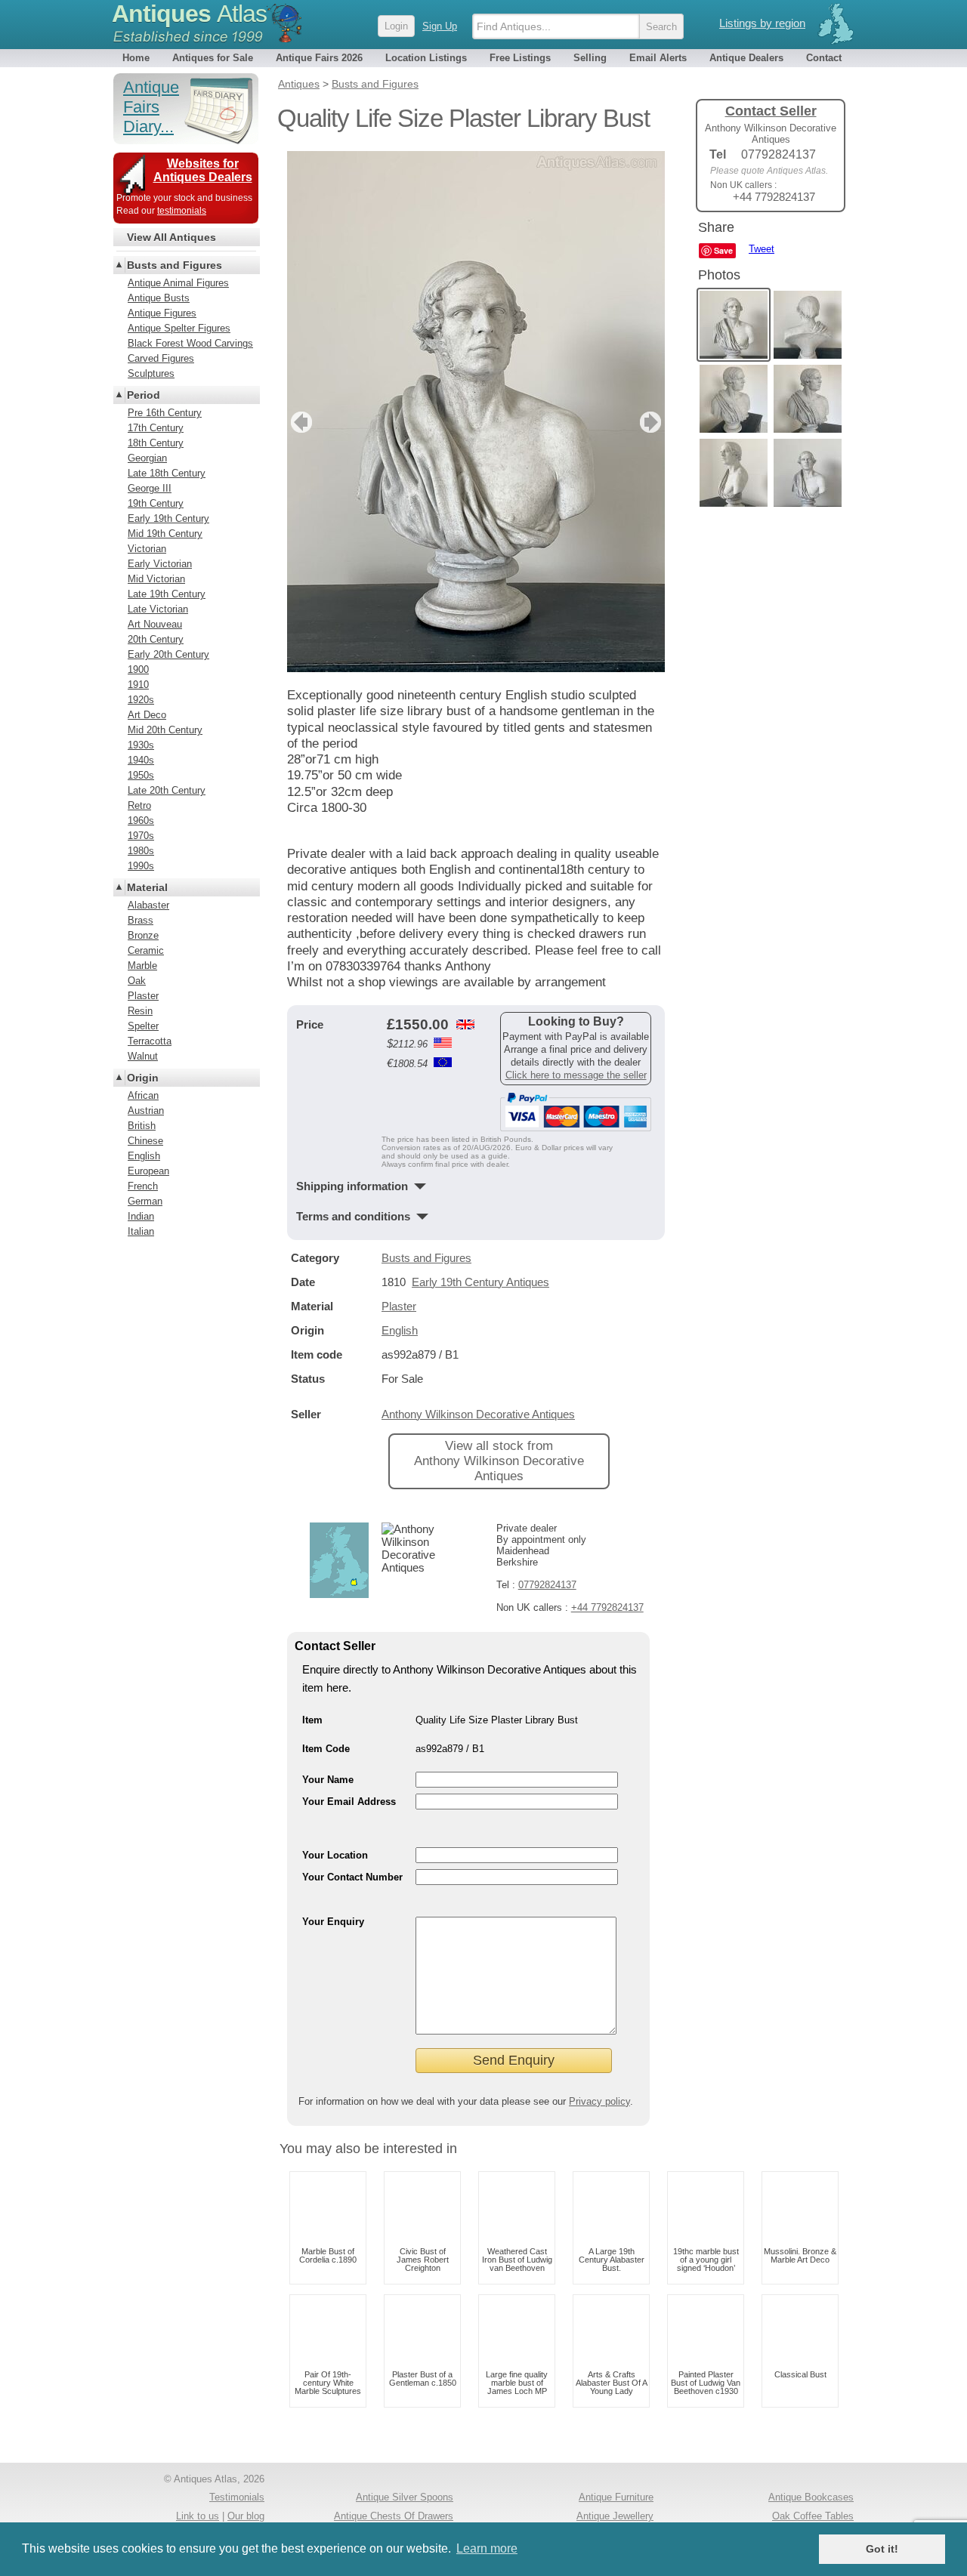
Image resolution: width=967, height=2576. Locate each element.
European (148, 1171)
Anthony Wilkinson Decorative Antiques (478, 1414)
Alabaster (148, 905)
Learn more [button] (487, 2548)
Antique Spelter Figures (179, 328)
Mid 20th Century (165, 730)
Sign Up (440, 26)
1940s (141, 760)
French (143, 1186)
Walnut (143, 1056)
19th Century (156, 503)
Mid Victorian (156, 579)
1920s (141, 700)
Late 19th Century (167, 594)
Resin (140, 1011)
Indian (141, 1216)
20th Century (156, 639)
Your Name (328, 1780)
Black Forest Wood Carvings (190, 343)
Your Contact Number (352, 1877)
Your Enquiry (333, 1922)
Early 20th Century (168, 654)
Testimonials (237, 2497)
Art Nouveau (155, 624)
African (143, 1095)
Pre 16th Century (165, 413)
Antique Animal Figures (178, 283)
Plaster (399, 1306)
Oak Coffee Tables (813, 2516)
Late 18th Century (167, 473)
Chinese (145, 1141)
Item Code (326, 1749)
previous (300, 422)
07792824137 (547, 1585)
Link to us (198, 2516)
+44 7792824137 (607, 1607)
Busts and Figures (426, 1258)
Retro (139, 805)
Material (147, 887)
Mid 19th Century (165, 534)
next (652, 422)
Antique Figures (162, 313)
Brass (141, 920)
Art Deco (147, 715)
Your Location (335, 1855)
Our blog (246, 2516)
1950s (141, 775)
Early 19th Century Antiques (480, 1282)
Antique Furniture (616, 2497)
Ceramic (146, 950)
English (400, 1330)
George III (150, 488)
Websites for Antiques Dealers (203, 170)
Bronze (143, 935)
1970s (141, 836)
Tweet (762, 249)
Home (136, 58)
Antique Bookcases (811, 2497)
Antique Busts (159, 298)
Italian (141, 1231)
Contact (824, 58)
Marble (142, 966)
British (142, 1126)
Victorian (147, 549)
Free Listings (520, 58)
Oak (137, 981)
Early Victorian (160, 564)
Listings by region (762, 23)
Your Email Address (349, 1802)
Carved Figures (161, 358)
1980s (141, 851)
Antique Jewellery (615, 2516)
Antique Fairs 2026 (319, 58)
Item (312, 1720)
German (145, 1201)
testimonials (182, 211)
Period (144, 395)
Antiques (189, 14)
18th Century (156, 443)
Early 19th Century (168, 518)
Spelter (143, 1026)
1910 (138, 685)
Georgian (147, 458)
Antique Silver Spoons (405, 2497)
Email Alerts (658, 58)
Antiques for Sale (213, 58)
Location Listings (426, 58)
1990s (141, 866)
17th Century (156, 428)
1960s (141, 821)
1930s (141, 745)
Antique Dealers (746, 58)
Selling (590, 58)
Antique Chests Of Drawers (394, 2516)
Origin (143, 1078)
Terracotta (150, 1041)
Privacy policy (599, 2101)
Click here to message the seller (576, 1075)
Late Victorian (158, 609)
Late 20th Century (167, 790)
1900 (138, 669)
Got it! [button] (882, 2549)
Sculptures (151, 373)
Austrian (146, 1111)
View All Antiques (171, 237)
